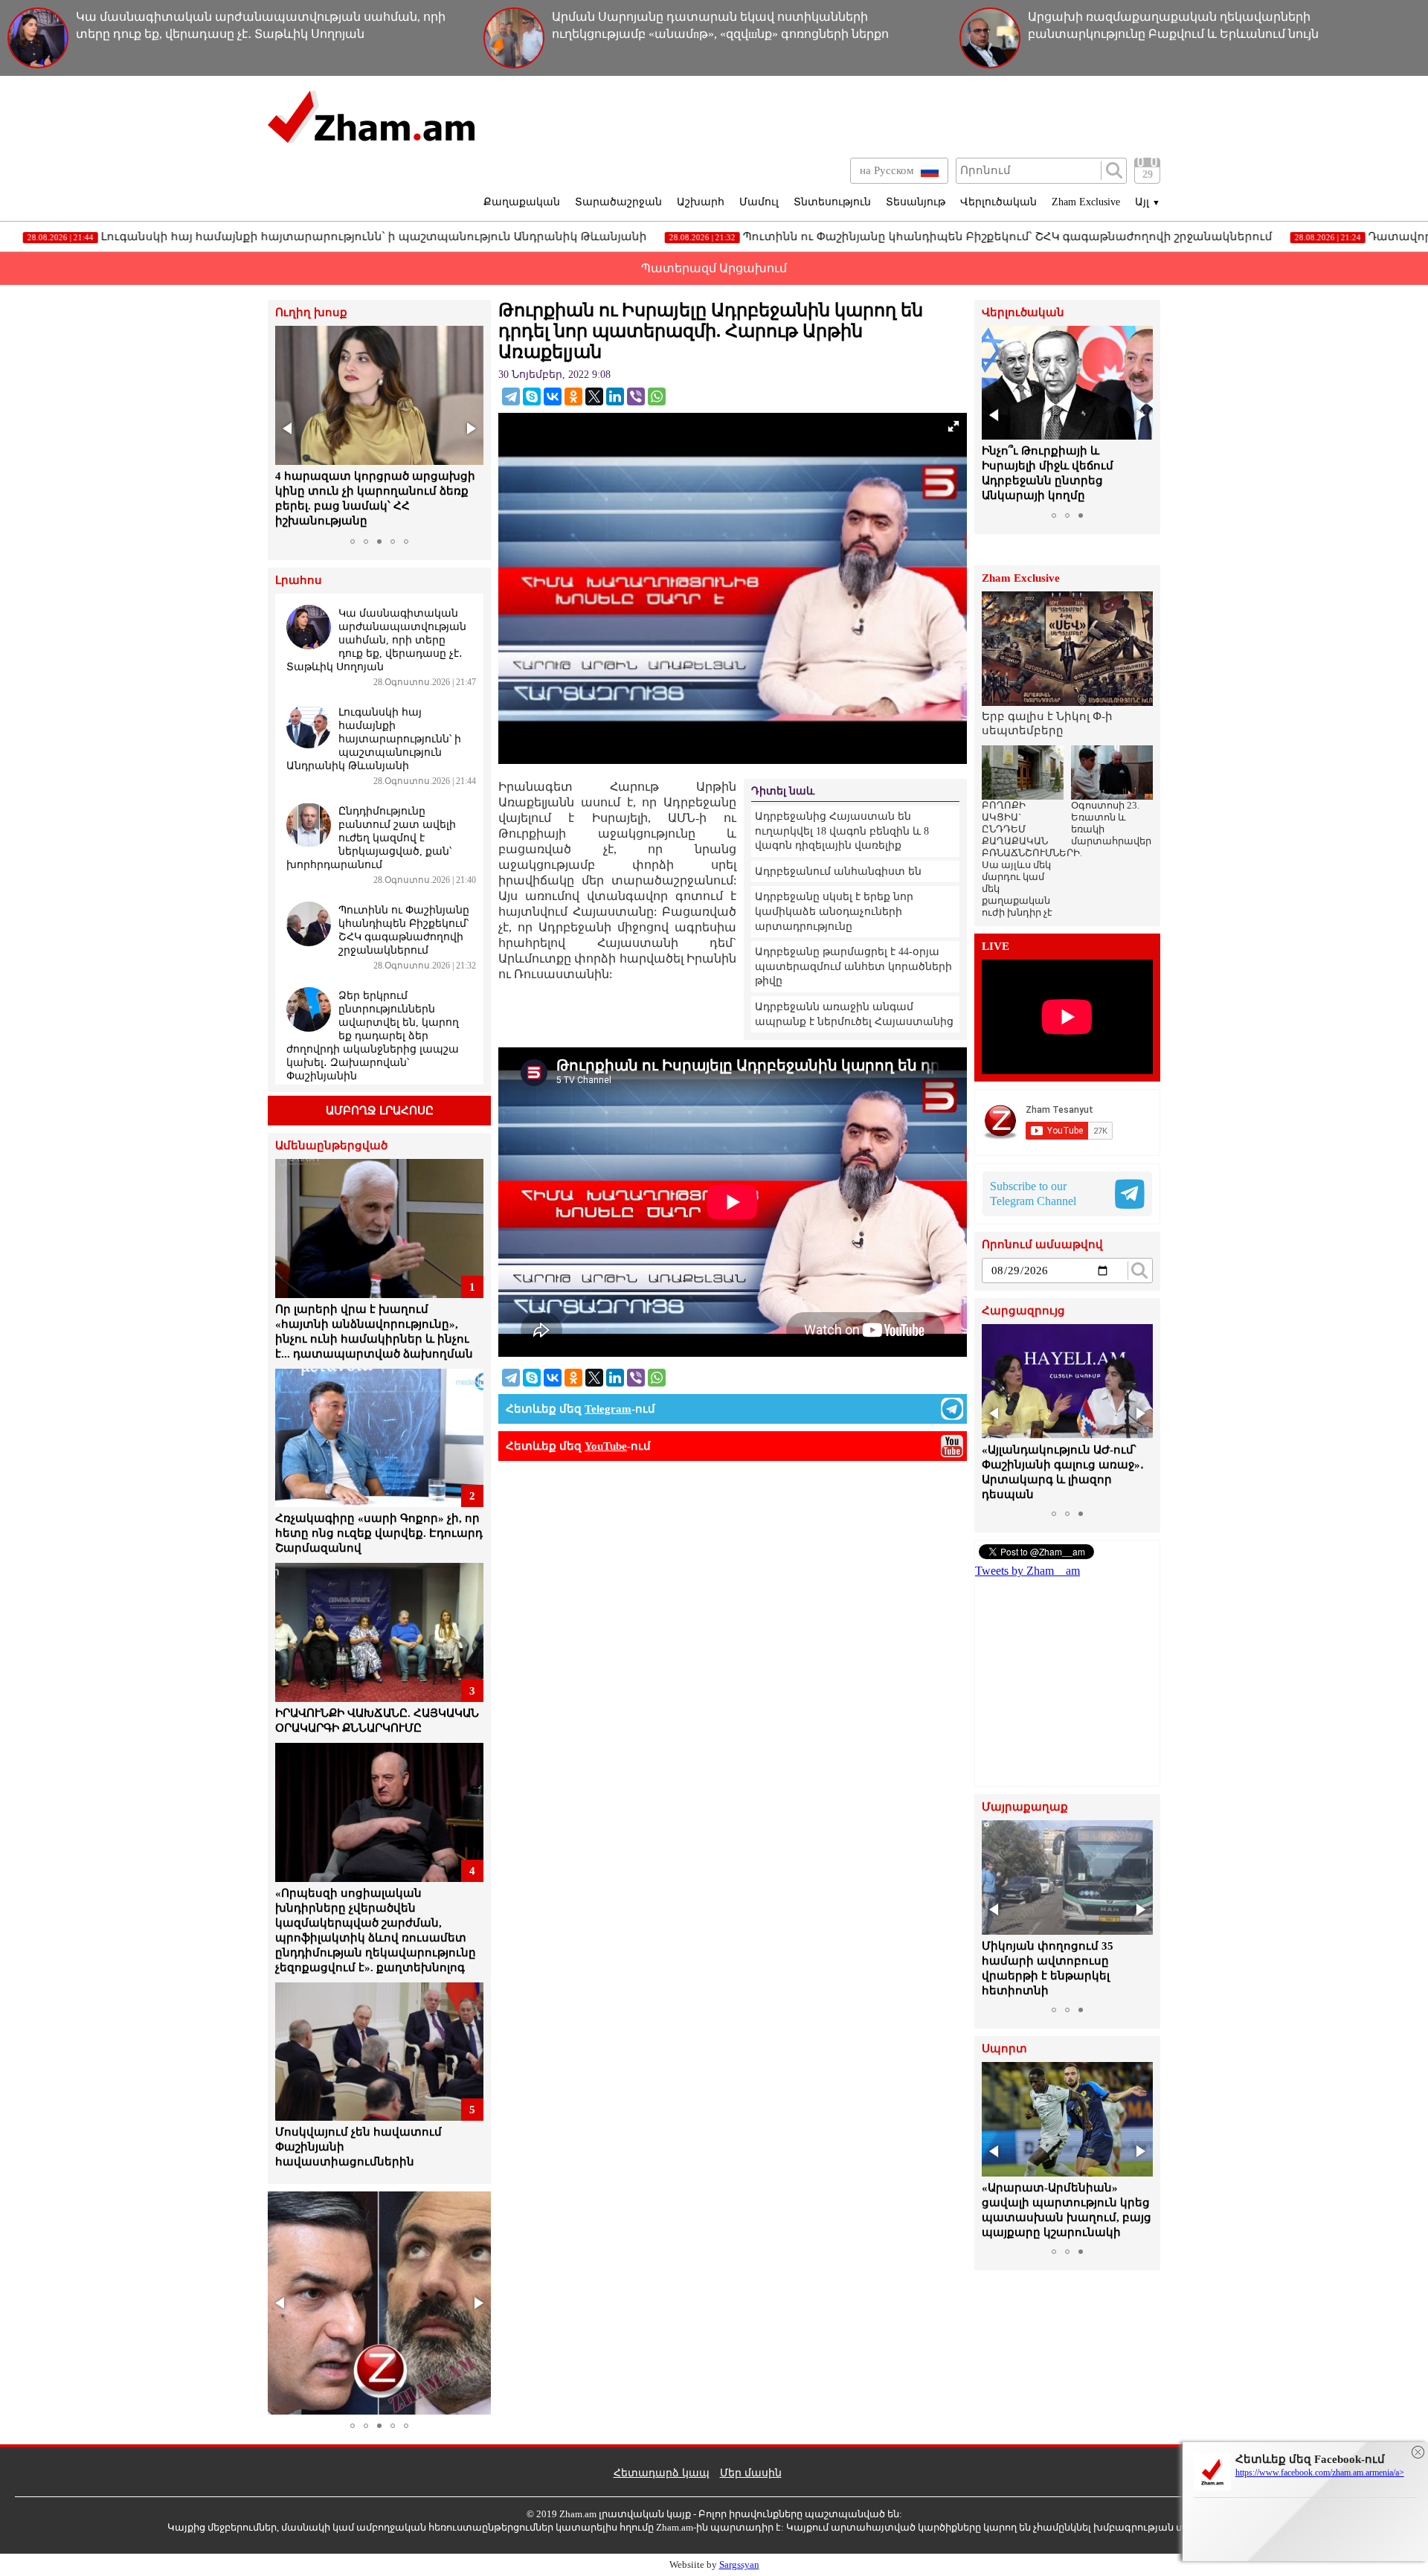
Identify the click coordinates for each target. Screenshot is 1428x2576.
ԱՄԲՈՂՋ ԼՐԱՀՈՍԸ (380, 1111)
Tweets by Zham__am (1027, 1571)
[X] (594, 396)
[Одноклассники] (573, 396)
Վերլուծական (998, 202)
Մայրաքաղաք (1025, 1807)
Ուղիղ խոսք (311, 313)
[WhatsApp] (657, 396)
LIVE (996, 947)
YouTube (606, 1446)
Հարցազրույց (1023, 1311)
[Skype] (532, 396)
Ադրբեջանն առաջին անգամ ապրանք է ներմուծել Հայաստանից (854, 1014)
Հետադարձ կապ (662, 2473)
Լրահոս (299, 581)
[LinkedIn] (615, 396)
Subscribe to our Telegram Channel (1033, 1194)
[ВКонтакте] (553, 396)
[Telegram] (511, 396)
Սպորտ (1004, 2049)
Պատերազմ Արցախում (714, 268)
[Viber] (636, 396)
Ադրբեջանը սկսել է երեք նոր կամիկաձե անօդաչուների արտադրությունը (834, 911)
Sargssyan (739, 2564)
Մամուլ (759, 202)
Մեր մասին (751, 2473)
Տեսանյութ (916, 202)
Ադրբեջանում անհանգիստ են (838, 871)
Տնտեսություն (832, 202)
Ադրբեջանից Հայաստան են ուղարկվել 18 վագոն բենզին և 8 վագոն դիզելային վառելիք (842, 831)
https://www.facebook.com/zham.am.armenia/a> (1320, 2473)
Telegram (608, 1409)
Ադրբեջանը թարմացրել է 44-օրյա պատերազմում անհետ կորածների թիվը (853, 966)
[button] (289, 428)
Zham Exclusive (1086, 202)
